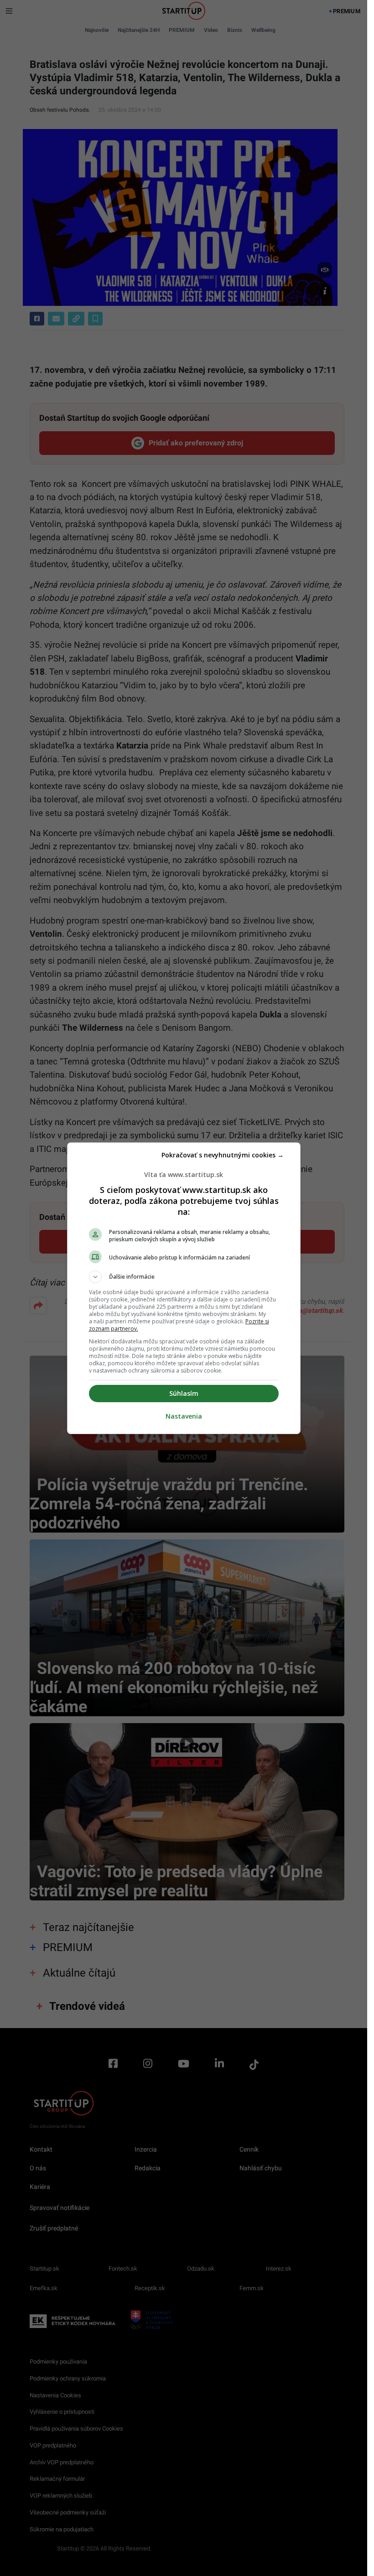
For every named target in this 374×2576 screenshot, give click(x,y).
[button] (184, 1277)
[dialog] (184, 1288)
